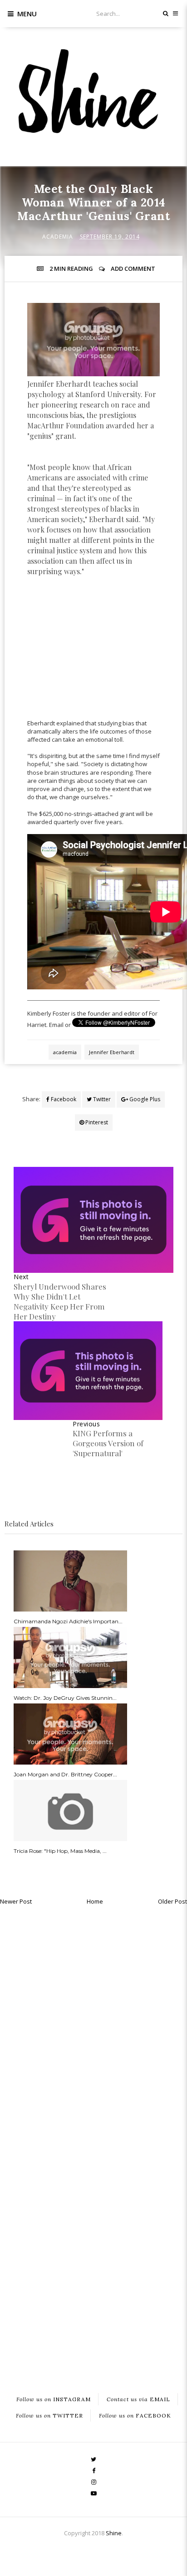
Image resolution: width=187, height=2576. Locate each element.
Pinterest (96, 1122)
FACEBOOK (135, 2415)
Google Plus (144, 1099)
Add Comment (133, 269)
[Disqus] (93, 2024)
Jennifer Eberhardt (112, 1052)
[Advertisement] (95, 660)
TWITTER (49, 2415)
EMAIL (138, 2399)
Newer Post (16, 1901)
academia (58, 237)
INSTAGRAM (54, 2399)
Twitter (101, 1099)
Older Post (172, 1901)
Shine (114, 2533)
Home (95, 1901)
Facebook (63, 1099)
